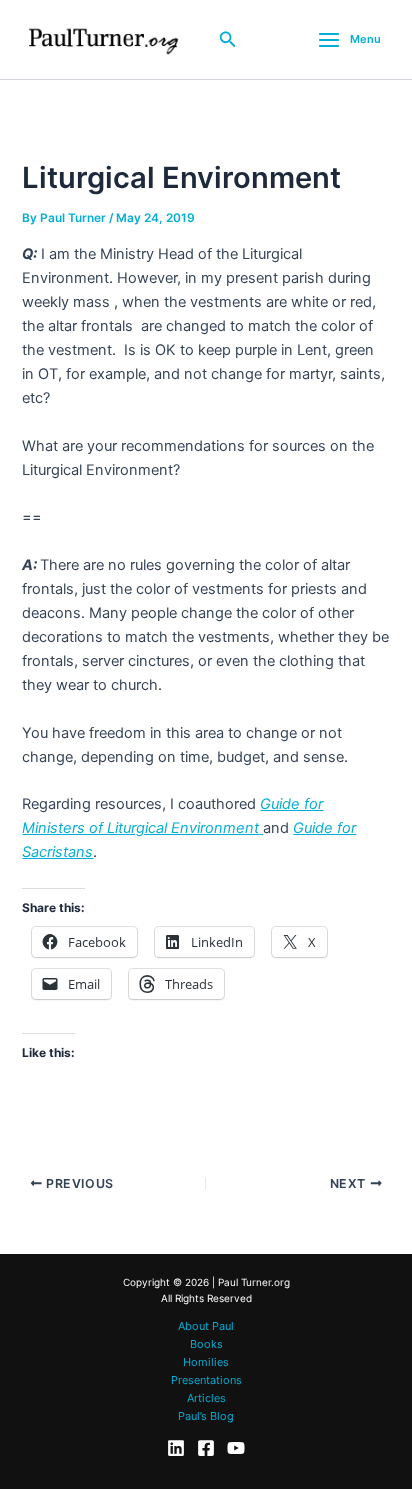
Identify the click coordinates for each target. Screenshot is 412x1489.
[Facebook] (206, 1448)
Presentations (206, 1380)
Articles (206, 1398)
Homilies (206, 1362)
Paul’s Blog (206, 1416)
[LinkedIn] (176, 1448)
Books (206, 1344)
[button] (228, 39)
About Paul (206, 1326)
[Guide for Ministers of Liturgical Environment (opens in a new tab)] (261, 828)
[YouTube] (236, 1448)
